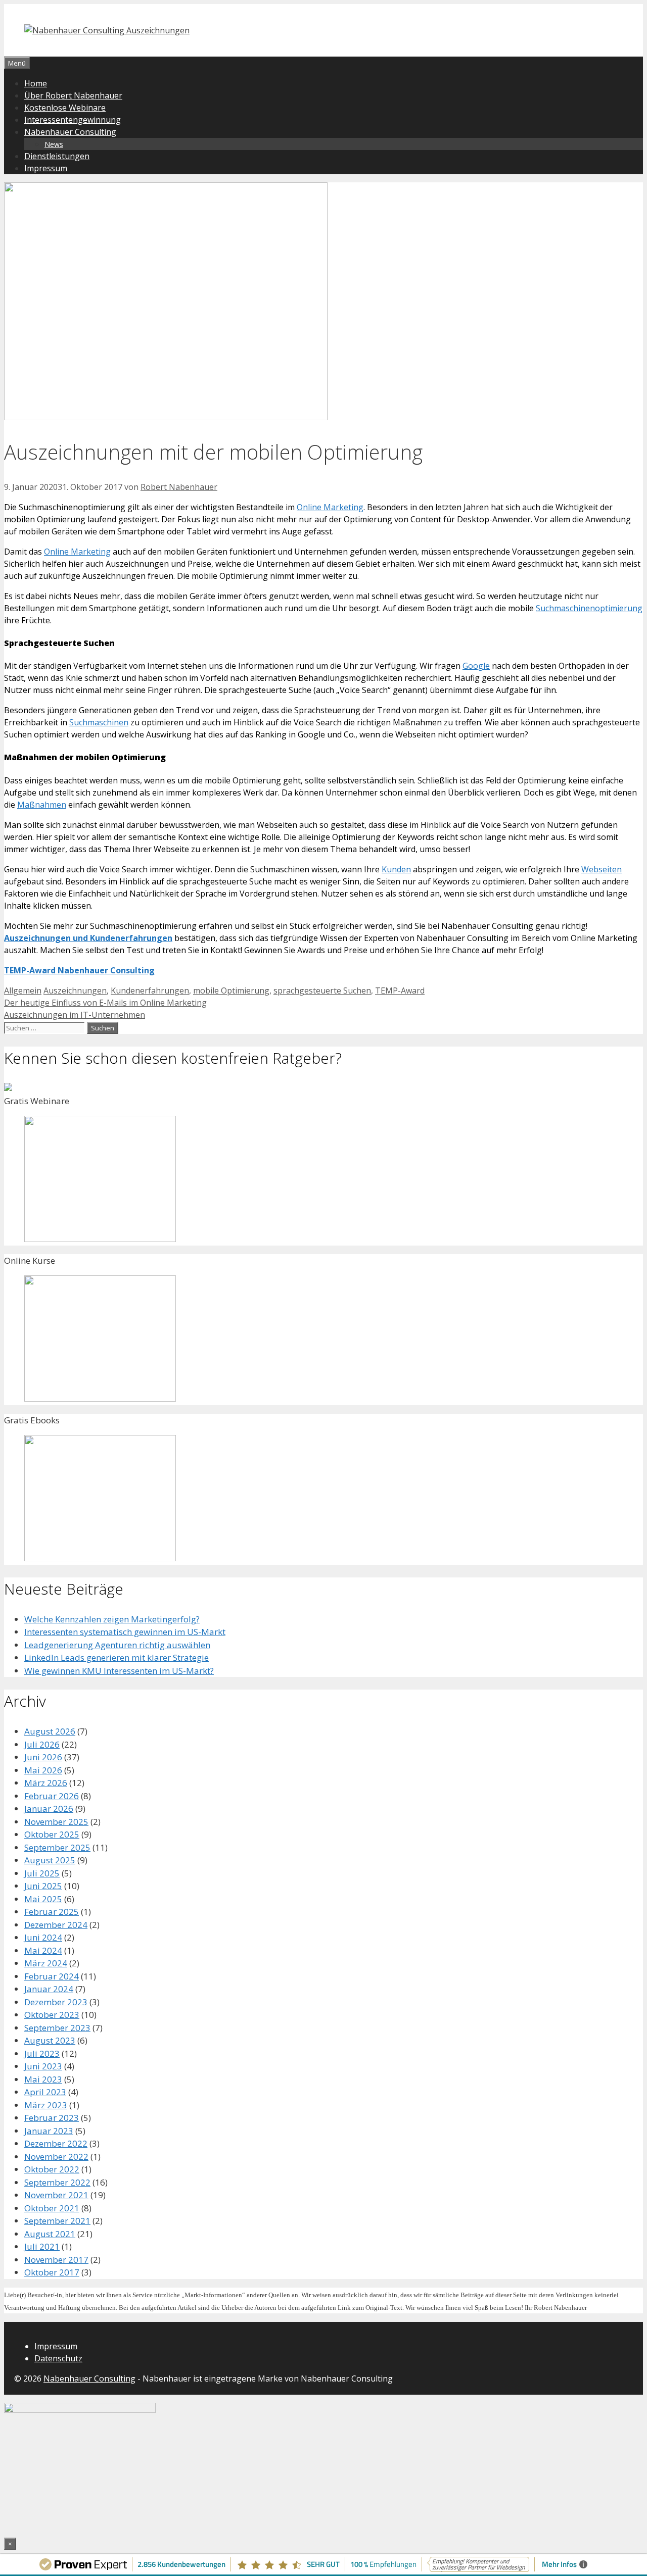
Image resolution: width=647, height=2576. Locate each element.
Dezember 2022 (56, 2143)
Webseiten (602, 869)
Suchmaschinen (99, 722)
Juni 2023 (43, 2066)
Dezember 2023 (56, 2002)
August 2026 (50, 1731)
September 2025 (57, 1847)
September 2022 (57, 2182)
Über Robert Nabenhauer (73, 95)
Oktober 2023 (52, 2015)
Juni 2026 (43, 1757)
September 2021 (57, 2221)
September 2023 (57, 2028)
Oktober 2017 (52, 2272)
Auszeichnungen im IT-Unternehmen (75, 1015)
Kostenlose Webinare (65, 108)
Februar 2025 (52, 1912)
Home (36, 83)
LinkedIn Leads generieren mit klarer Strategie (117, 1657)
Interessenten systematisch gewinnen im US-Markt (125, 1632)
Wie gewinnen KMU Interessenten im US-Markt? (119, 1671)
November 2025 (56, 1822)
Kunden (396, 869)
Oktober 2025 (52, 1834)
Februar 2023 (52, 2118)
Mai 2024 (43, 1950)
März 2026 (46, 1783)
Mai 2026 (43, 1770)
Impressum (46, 168)
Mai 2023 (43, 2079)
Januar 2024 (49, 1989)
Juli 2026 (42, 1744)
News (54, 144)
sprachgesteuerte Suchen (322, 990)
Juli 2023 (42, 2053)
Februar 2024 (52, 1976)
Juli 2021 (42, 2246)
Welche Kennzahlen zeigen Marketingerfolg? (112, 1619)
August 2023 (50, 2040)
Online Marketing (330, 507)
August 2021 (50, 2234)
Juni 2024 (43, 1937)
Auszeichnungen (75, 990)
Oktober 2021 (52, 2208)
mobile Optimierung (231, 990)
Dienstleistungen (57, 156)
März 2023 (46, 2105)
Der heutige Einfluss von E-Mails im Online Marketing (105, 1003)
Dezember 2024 (56, 1925)
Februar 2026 (52, 1796)
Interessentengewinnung (73, 120)
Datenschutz (58, 2358)
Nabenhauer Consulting (70, 132)
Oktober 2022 (52, 2169)
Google (476, 666)
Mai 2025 (43, 1899)
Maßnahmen (42, 805)
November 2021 (56, 2195)
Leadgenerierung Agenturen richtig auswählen (117, 1645)
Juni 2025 (43, 1886)
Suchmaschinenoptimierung (589, 608)
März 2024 (46, 1963)
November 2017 (56, 2260)
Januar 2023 (49, 2131)
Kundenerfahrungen (150, 990)
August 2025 (50, 1860)
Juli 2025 (42, 1873)
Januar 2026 (49, 1809)
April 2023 (45, 2092)
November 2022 (56, 2157)
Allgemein (23, 990)
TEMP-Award (400, 990)
